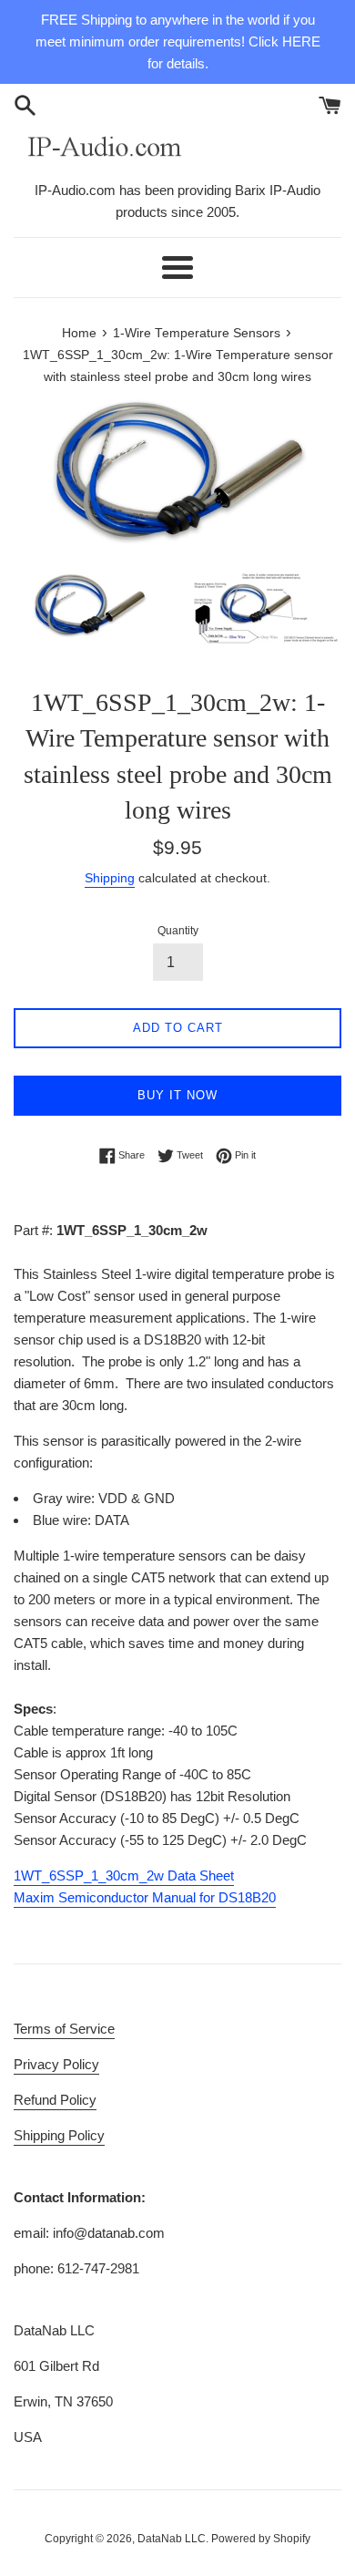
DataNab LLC (172, 2539)
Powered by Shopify (261, 2539)
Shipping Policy (59, 2135)
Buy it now (177, 1095)
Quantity (178, 931)
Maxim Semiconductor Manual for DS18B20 (145, 1897)
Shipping (110, 878)
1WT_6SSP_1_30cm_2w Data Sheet (124, 1875)
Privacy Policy (56, 2064)
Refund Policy (55, 2100)
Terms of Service (64, 2029)
